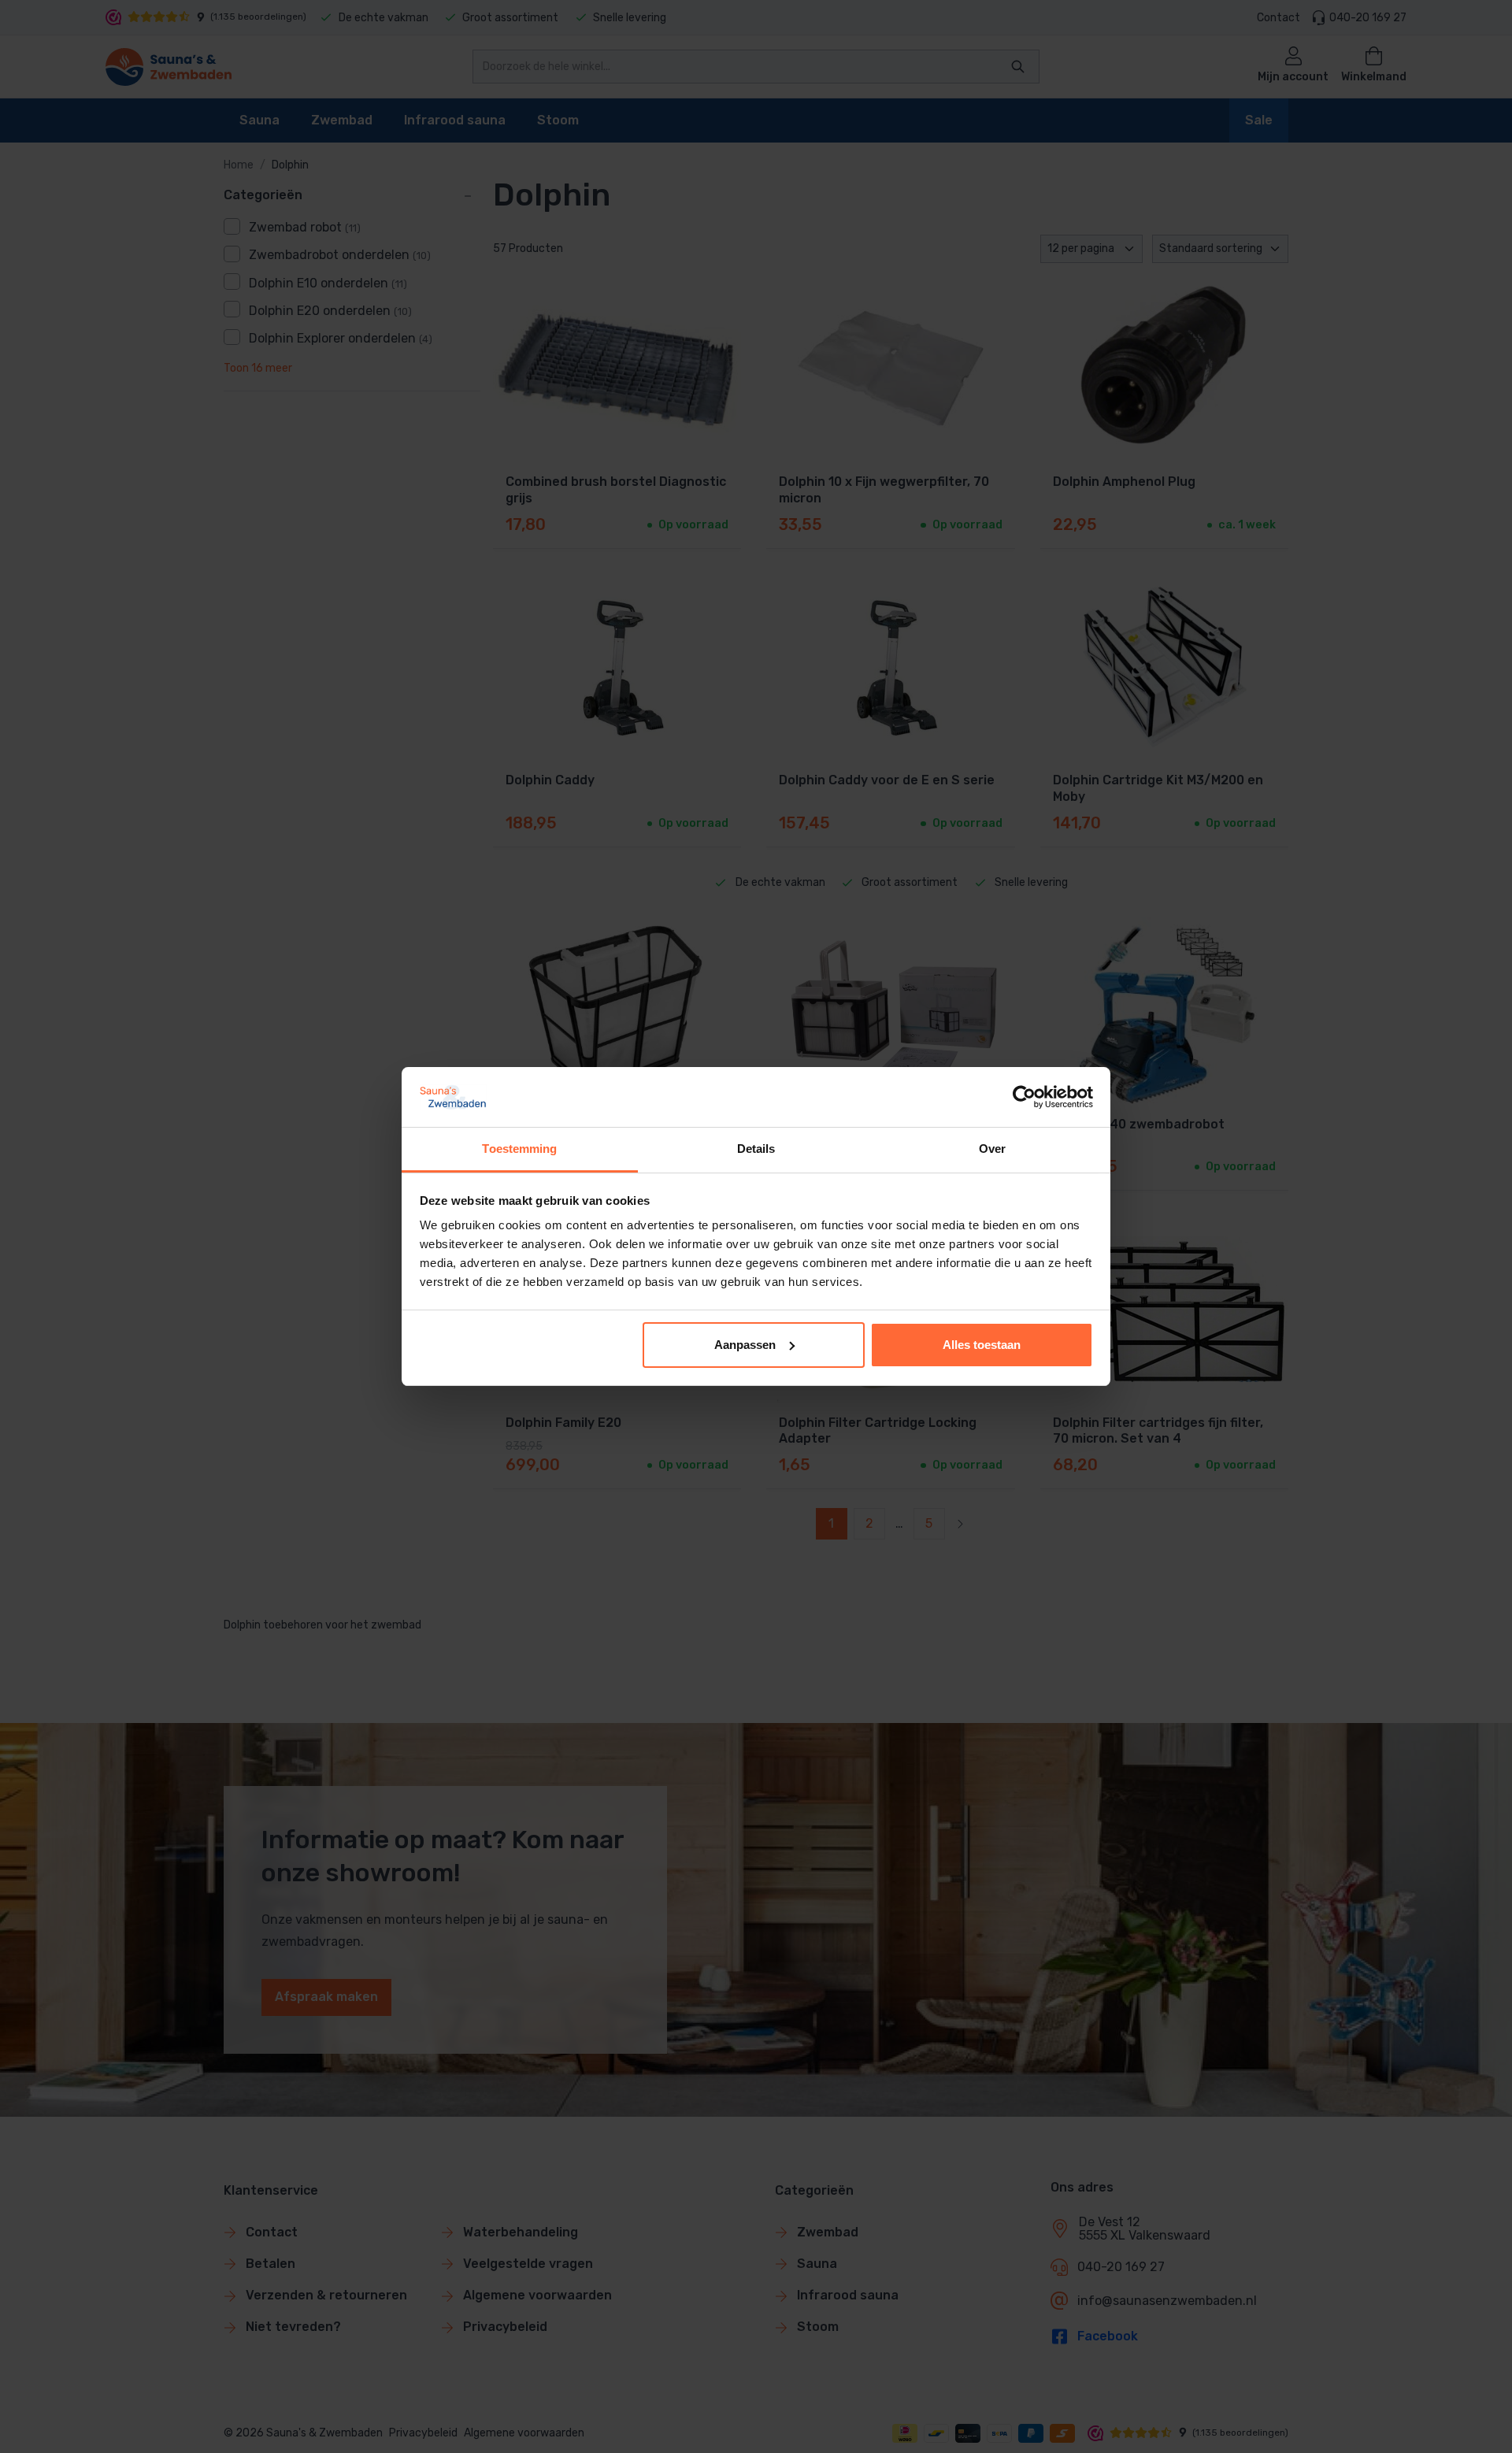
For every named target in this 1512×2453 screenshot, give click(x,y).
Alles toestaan (982, 1345)
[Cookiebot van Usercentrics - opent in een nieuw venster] (1024, 1097)
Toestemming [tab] (519, 1149)
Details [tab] (756, 1149)
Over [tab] (992, 1149)
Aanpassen (745, 1345)
